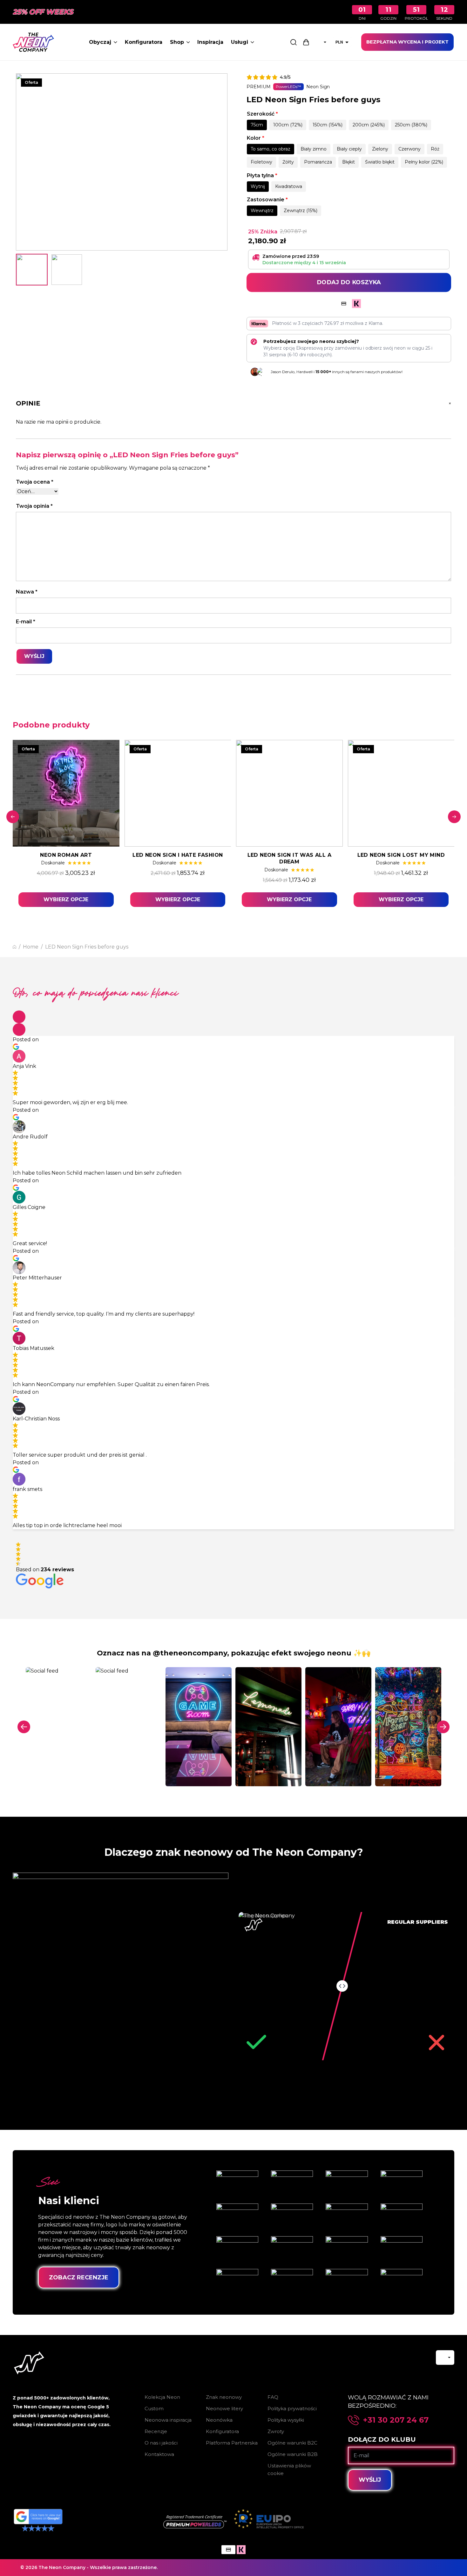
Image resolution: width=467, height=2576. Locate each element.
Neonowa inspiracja (168, 2420)
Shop (177, 42)
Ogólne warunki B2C (292, 2443)
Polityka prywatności (292, 2408)
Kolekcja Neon (162, 2397)
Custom (154, 2408)
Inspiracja (210, 42)
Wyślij (370, 2480)
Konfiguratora (144, 42)
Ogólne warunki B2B (293, 2454)
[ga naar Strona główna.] (14, 947)
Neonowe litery (224, 2408)
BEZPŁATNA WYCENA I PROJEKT (407, 42)
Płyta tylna (262, 175)
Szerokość (262, 114)
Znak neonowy (224, 2397)
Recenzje (156, 2431)
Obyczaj (100, 42)
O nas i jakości (161, 2443)
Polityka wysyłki (286, 2420)
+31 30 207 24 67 (396, 2420)
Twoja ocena (35, 482)
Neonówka (219, 2420)
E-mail (26, 622)
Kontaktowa (159, 2454)
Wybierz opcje (66, 899)
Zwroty (276, 2431)
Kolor (256, 138)
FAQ (273, 2397)
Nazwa (27, 592)
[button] (19, 1017)
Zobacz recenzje (79, 2277)
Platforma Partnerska (232, 2443)
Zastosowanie (267, 200)
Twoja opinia (34, 506)
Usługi (240, 42)
